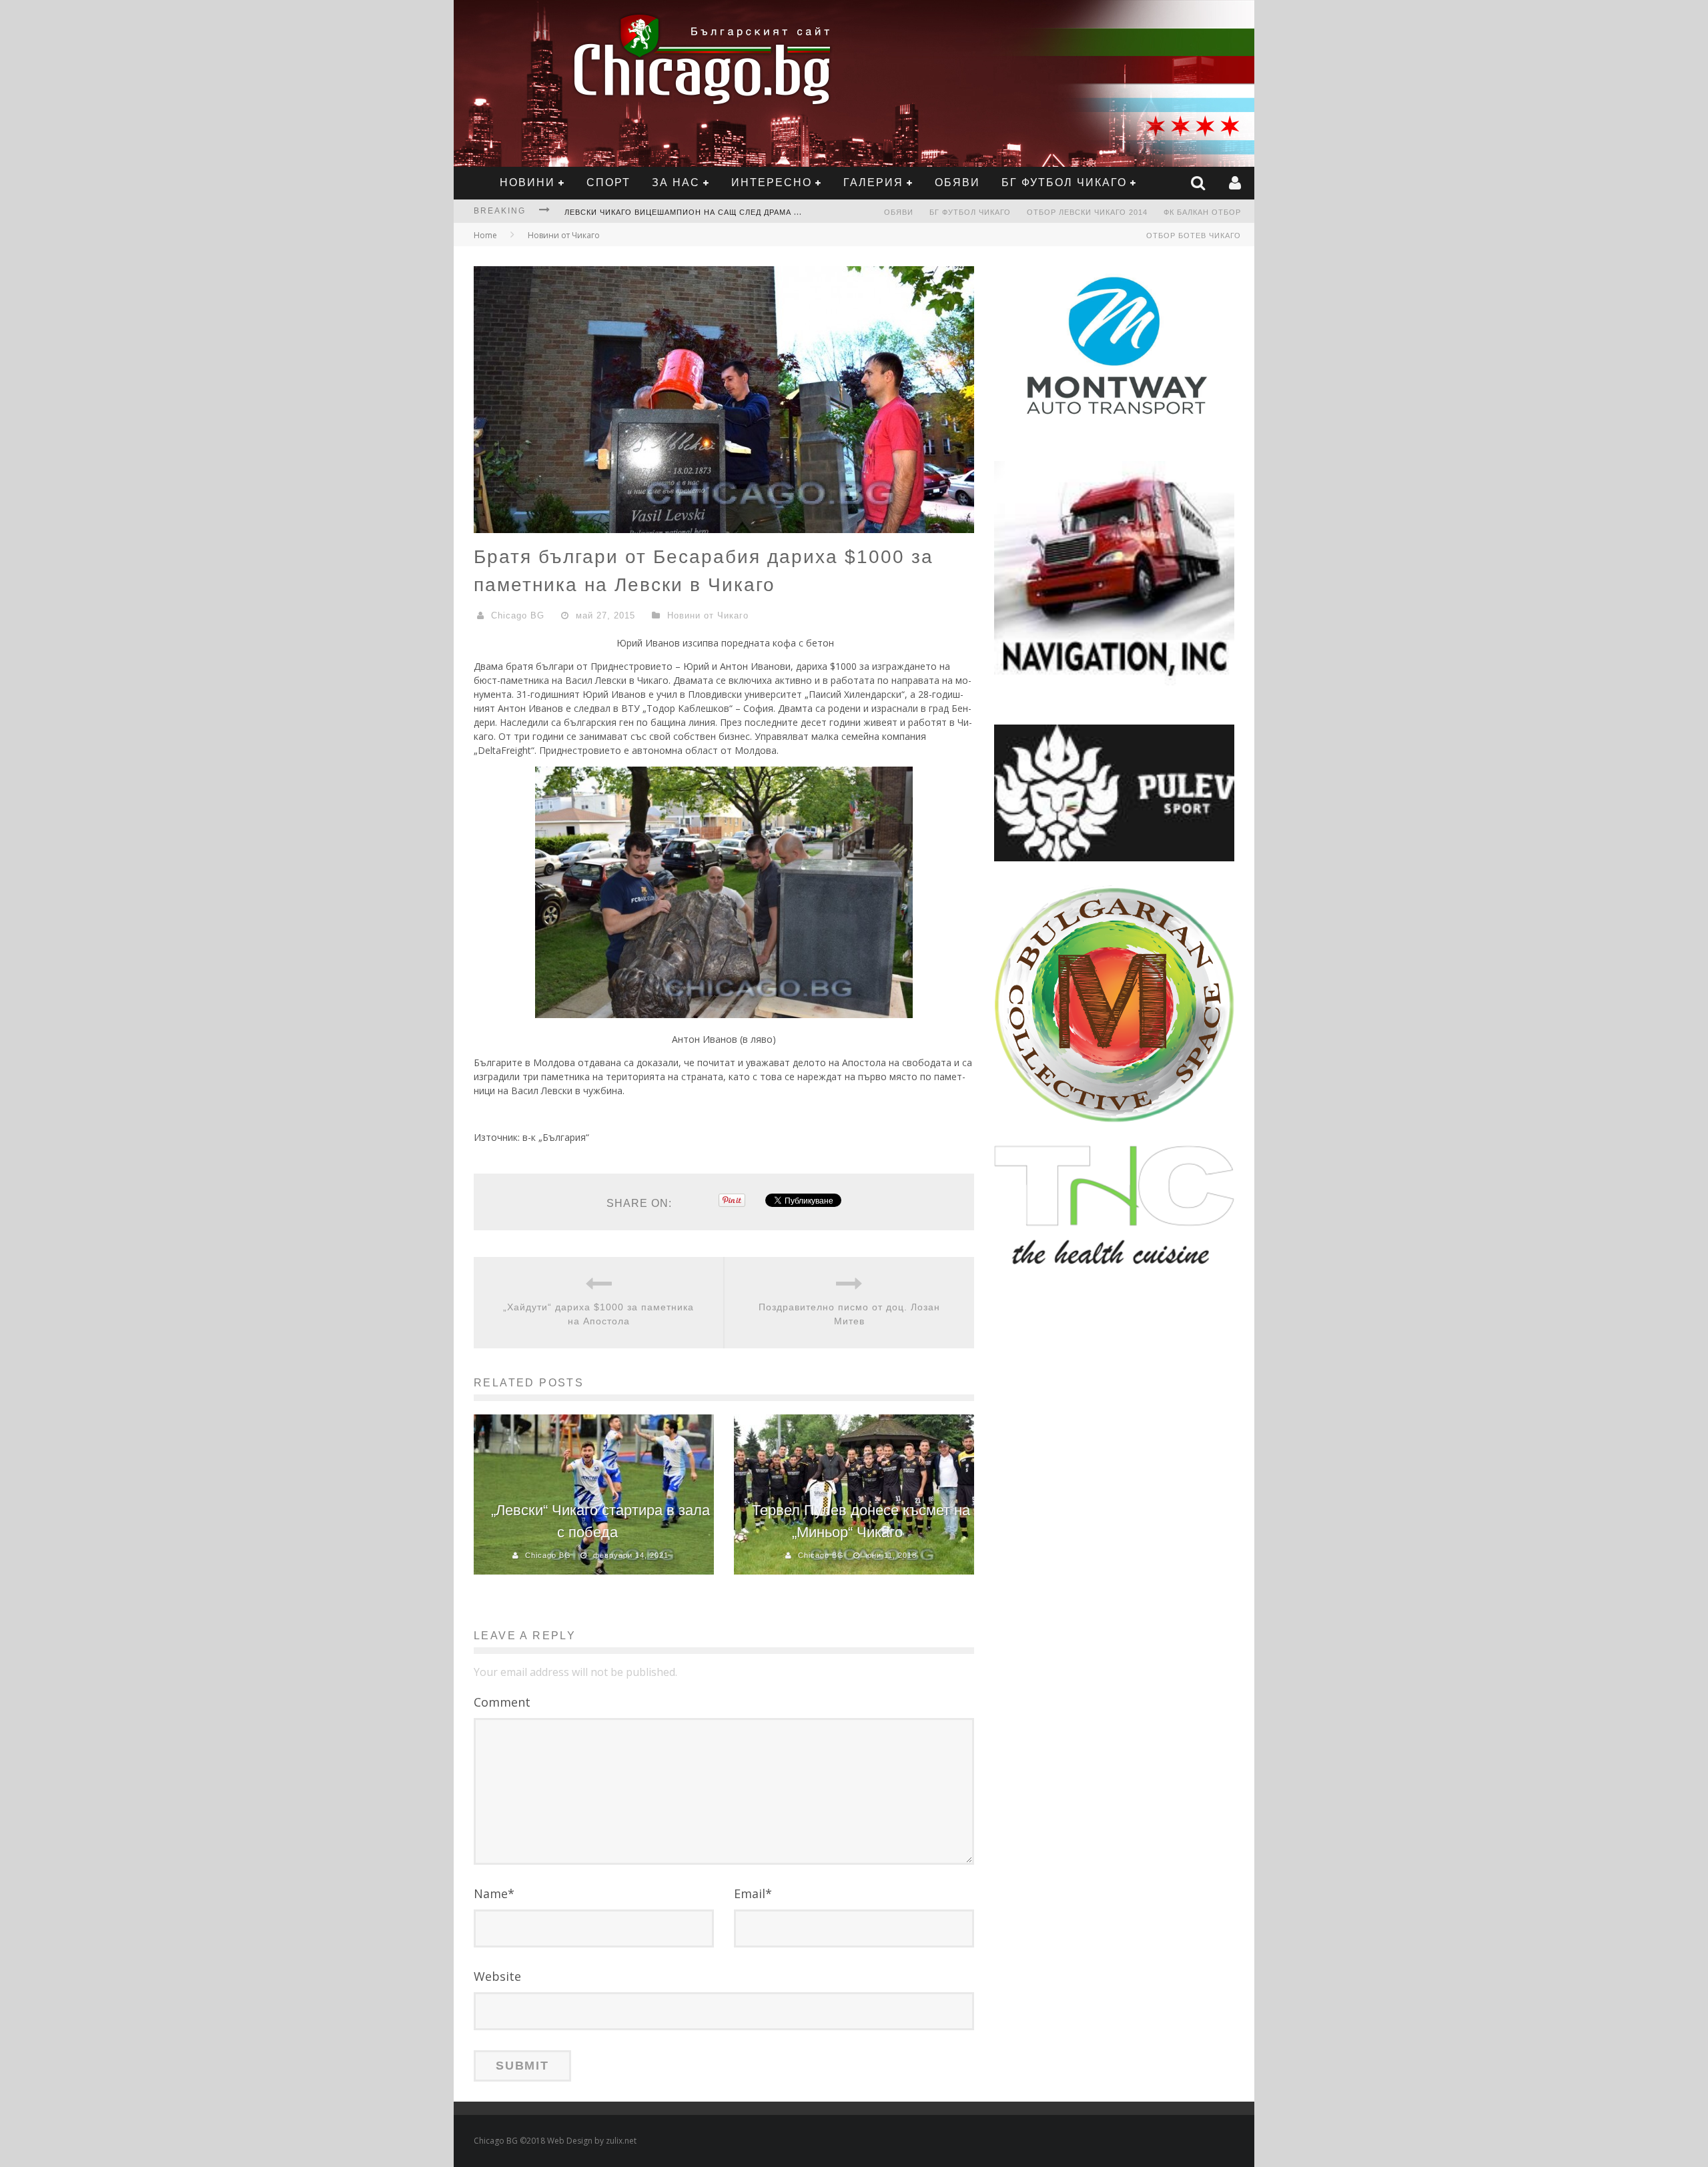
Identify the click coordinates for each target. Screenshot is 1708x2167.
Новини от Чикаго (564, 235)
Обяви (957, 182)
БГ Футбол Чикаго (1064, 182)
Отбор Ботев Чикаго (1194, 236)
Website (497, 1976)
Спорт (608, 182)
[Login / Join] (1237, 183)
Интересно (772, 182)
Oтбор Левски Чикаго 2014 (1087, 212)
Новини (527, 182)
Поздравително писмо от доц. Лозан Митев (849, 1314)
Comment (502, 1702)
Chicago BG (518, 615)
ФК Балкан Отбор (1202, 212)
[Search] (1200, 183)
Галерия (873, 182)
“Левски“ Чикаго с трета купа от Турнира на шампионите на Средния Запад (742, 212)
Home (485, 235)
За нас (676, 182)
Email (753, 1893)
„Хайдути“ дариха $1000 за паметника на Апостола (598, 1314)
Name (494, 1893)
